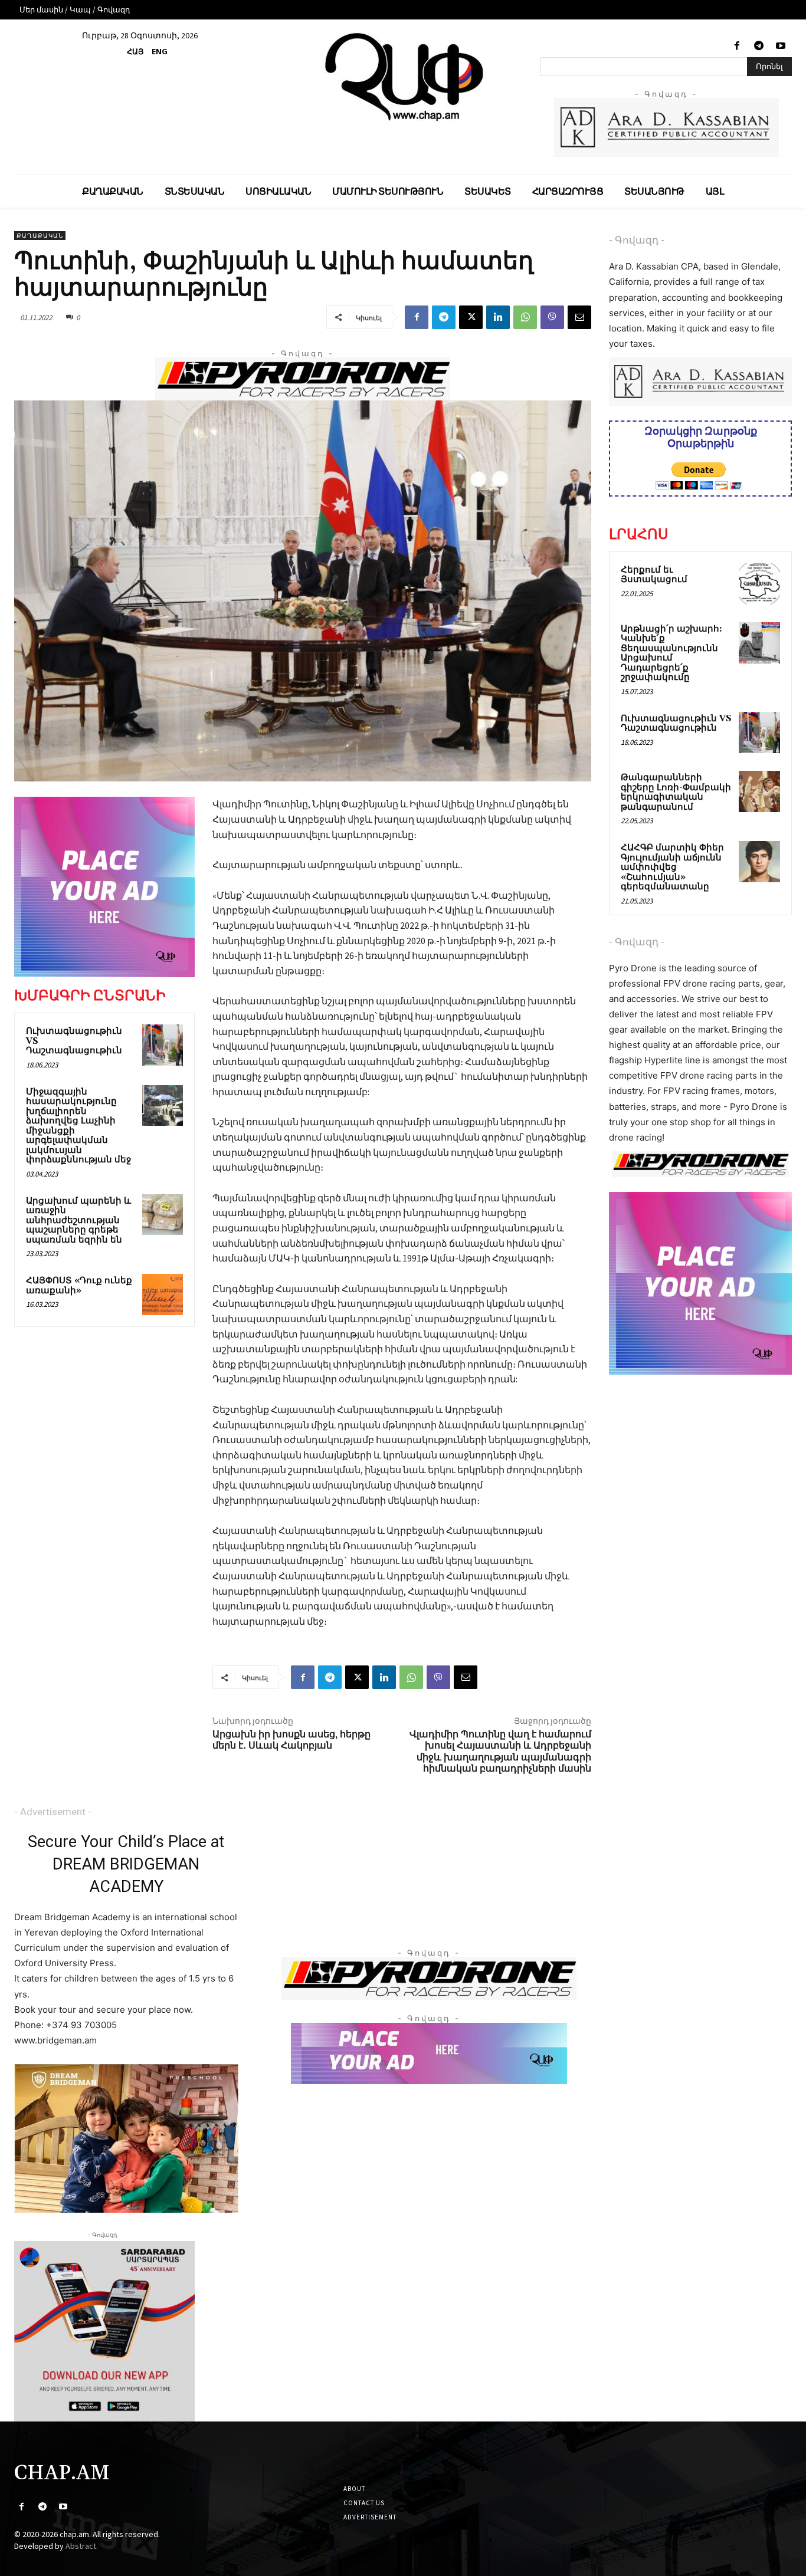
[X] (471, 317)
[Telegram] (759, 46)
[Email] (579, 317)
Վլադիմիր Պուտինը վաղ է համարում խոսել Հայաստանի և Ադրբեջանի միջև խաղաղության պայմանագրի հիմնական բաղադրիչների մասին (500, 1752)
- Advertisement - (53, 1812)
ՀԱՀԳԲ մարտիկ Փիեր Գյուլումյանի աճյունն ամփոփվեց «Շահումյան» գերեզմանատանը (672, 867)
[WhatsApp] (525, 317)
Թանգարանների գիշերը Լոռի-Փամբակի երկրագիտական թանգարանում (676, 792)
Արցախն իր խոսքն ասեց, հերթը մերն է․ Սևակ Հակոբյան (291, 1740)
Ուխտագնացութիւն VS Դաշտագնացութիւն (676, 724)
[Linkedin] (498, 317)
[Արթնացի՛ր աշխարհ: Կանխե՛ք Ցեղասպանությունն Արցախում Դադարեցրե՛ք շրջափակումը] (759, 643)
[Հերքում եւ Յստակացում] (759, 584)
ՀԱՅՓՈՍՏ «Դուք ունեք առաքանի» (79, 1286)
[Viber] (552, 317)
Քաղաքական (40, 236)
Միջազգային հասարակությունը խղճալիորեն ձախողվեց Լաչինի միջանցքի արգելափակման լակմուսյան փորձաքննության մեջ (78, 1126)
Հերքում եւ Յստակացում (654, 575)
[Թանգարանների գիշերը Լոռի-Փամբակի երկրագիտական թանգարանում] (759, 791)
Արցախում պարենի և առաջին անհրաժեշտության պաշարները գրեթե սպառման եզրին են (78, 1220)
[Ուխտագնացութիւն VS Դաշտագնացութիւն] (163, 1045)
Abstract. (82, 2546)
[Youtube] (781, 46)
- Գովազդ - (637, 240)
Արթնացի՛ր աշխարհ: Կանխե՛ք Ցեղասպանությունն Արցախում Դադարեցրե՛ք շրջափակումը (671, 653)
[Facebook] (737, 46)
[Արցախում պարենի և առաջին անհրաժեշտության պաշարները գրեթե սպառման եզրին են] (163, 1215)
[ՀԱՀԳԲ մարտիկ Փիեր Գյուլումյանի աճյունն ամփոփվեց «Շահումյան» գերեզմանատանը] (759, 862)
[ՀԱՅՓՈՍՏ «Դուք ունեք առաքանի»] (163, 1294)
